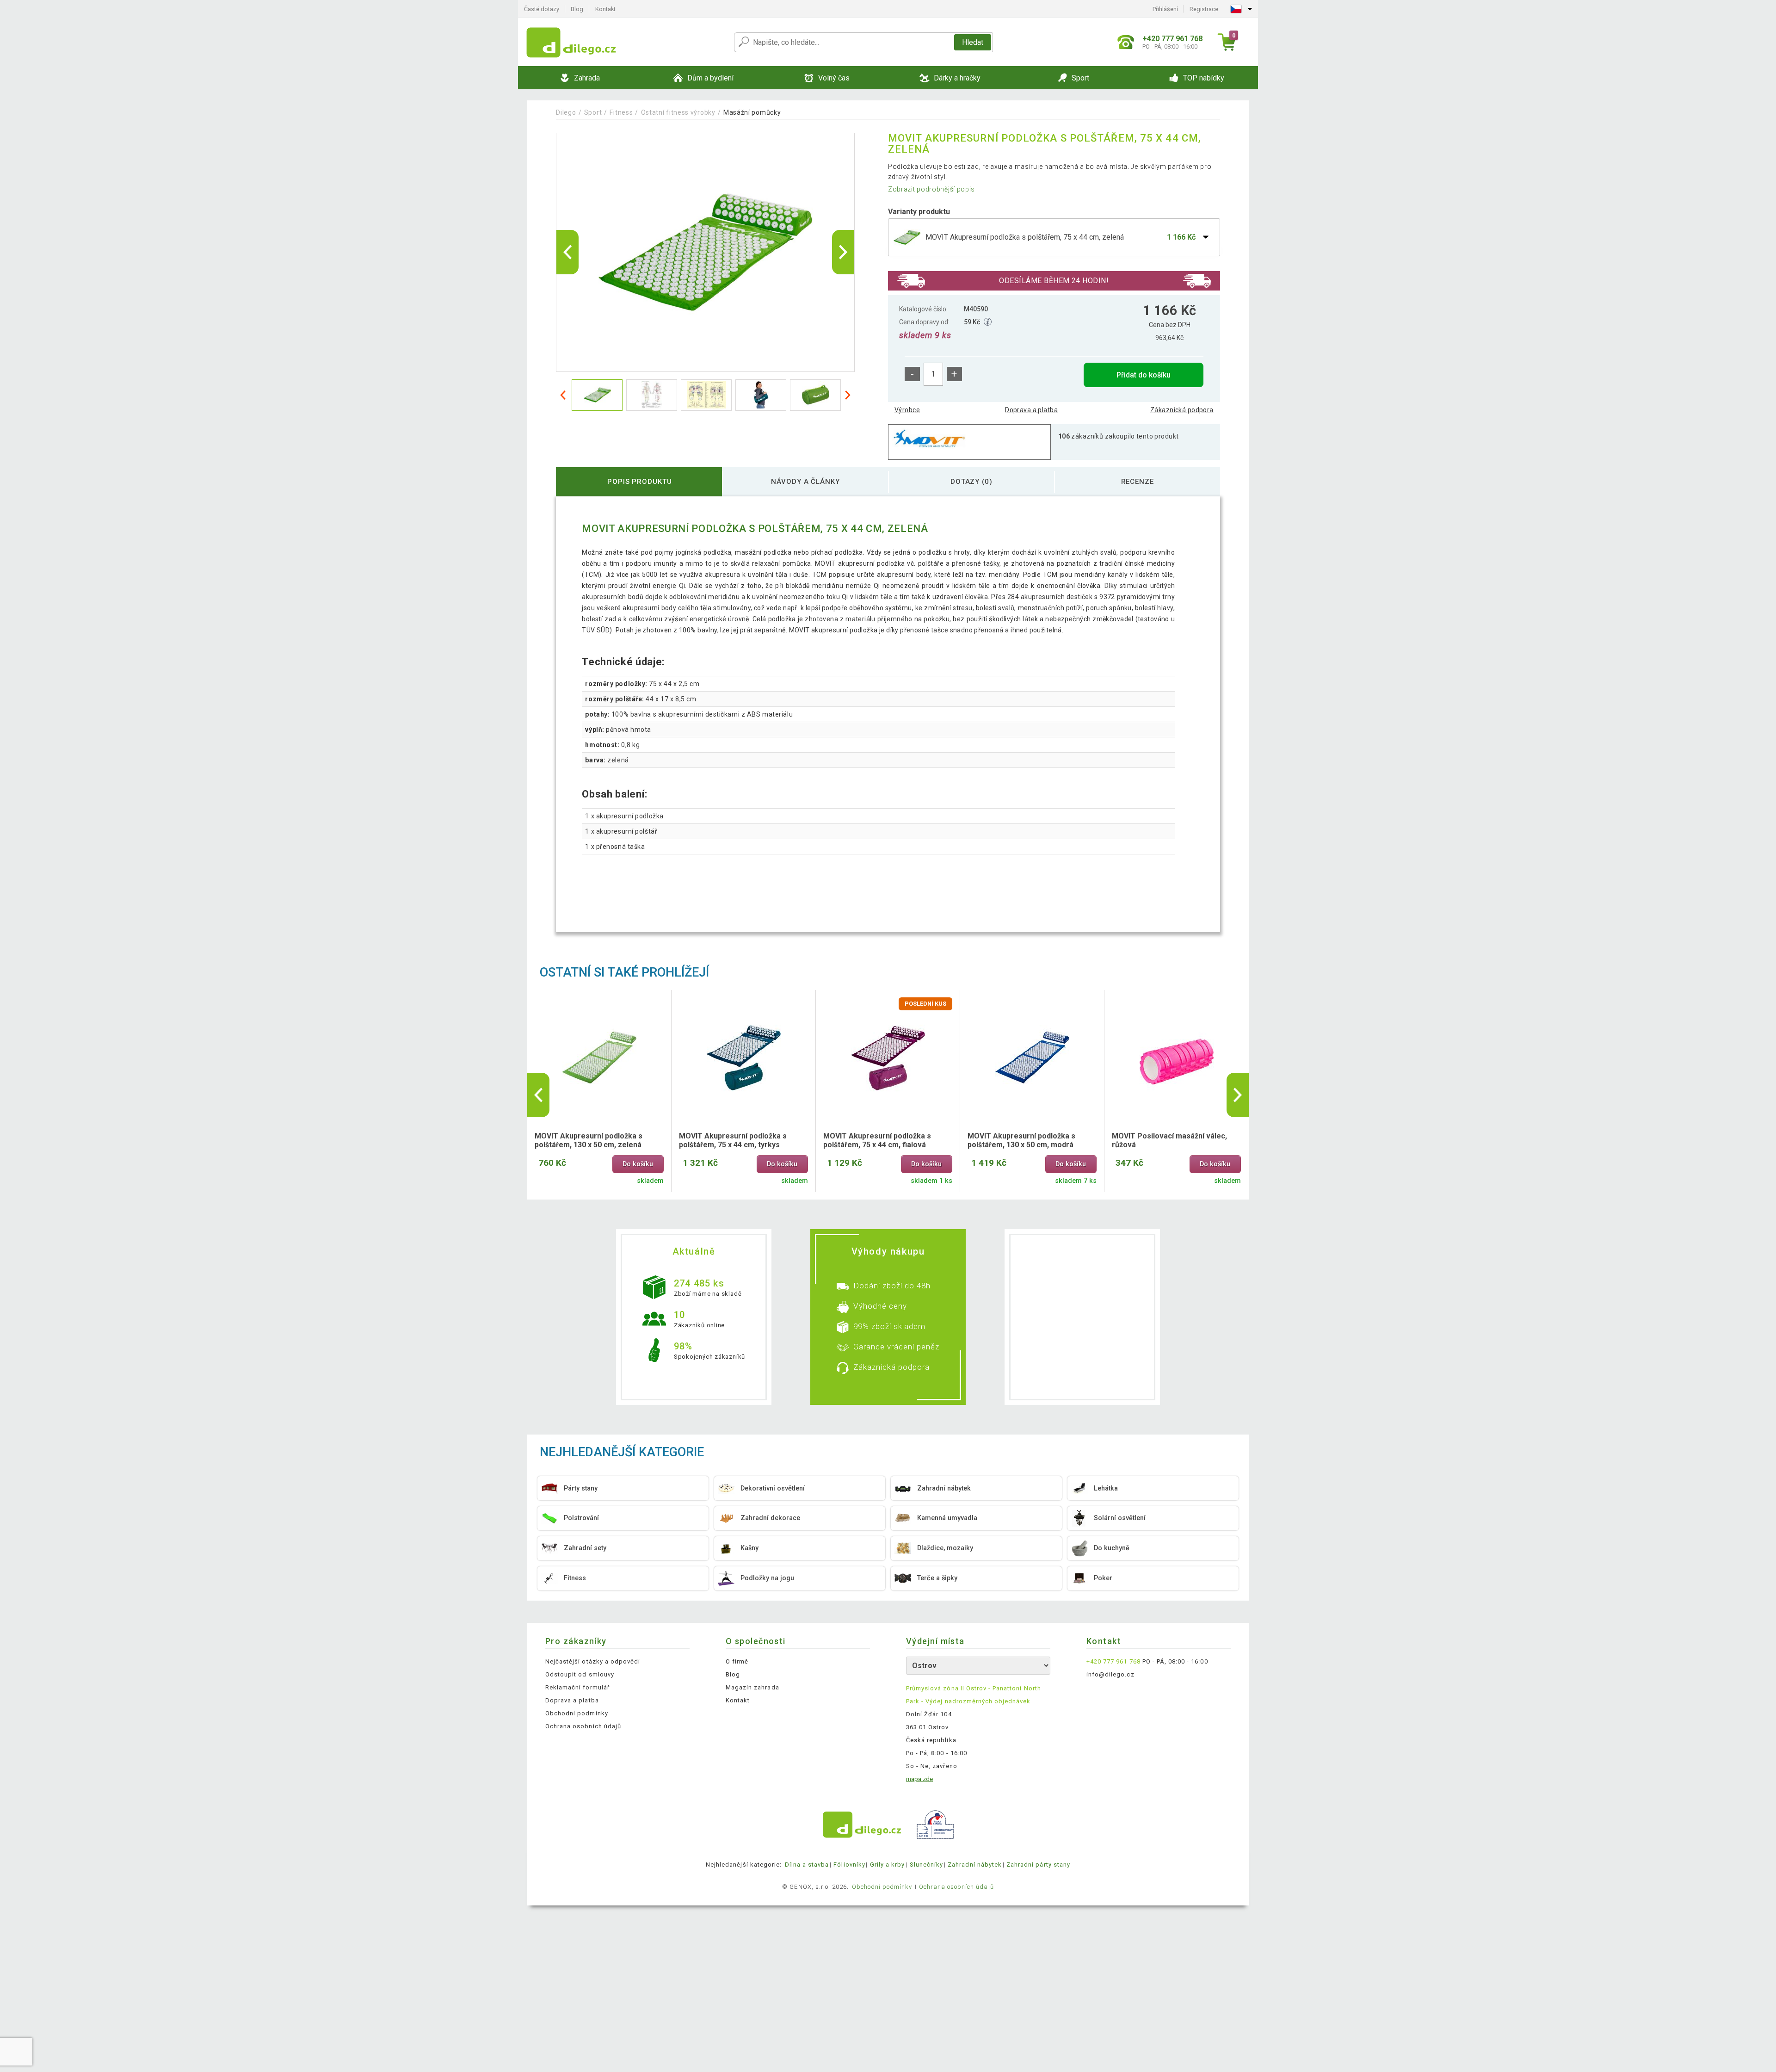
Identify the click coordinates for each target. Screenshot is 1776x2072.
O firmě (737, 1661)
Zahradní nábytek (975, 1865)
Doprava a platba (1031, 410)
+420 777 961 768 (1113, 1661)
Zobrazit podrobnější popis (931, 189)
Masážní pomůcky (752, 112)
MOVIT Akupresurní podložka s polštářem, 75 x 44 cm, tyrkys (733, 1140)
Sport (593, 112)
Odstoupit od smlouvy (580, 1674)
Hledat (973, 42)
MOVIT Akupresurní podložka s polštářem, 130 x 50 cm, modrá (1021, 1140)
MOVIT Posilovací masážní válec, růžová (1169, 1140)
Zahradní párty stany (1038, 1865)
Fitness (621, 112)
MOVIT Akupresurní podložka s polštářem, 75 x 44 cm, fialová (877, 1140)
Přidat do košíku (1144, 375)
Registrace (1204, 9)
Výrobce (907, 410)
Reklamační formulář (577, 1687)
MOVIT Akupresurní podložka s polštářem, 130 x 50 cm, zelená (589, 1140)
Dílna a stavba (807, 1865)
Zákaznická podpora (1182, 410)
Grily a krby (887, 1865)
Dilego (566, 112)
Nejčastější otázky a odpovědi (593, 1661)
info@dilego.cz (1110, 1674)
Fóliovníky (849, 1865)
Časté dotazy (542, 9)
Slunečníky (926, 1865)
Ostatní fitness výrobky (678, 112)
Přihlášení (1165, 9)
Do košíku (638, 1164)
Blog (577, 9)
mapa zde (919, 1779)
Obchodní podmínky (577, 1713)
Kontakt (605, 9)
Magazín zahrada (752, 1687)
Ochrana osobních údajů (583, 1726)
